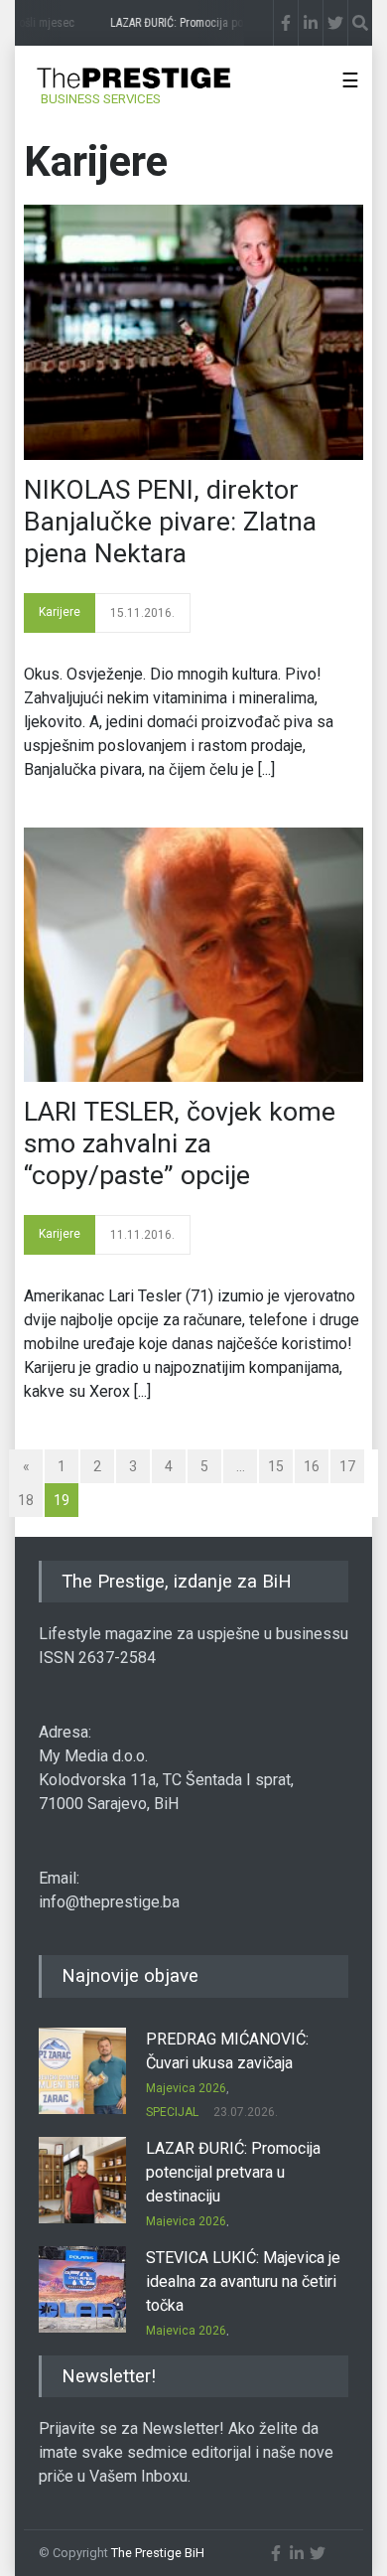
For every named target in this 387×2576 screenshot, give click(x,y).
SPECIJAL (172, 2112)
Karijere (60, 612)
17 (347, 1466)
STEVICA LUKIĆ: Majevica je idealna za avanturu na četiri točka (243, 2281)
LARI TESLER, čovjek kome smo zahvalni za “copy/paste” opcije (180, 1143)
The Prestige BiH (158, 2553)
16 (312, 1466)
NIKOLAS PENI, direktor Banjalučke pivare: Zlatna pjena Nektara (170, 522)
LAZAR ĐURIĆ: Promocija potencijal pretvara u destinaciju (233, 2172)
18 (26, 1500)
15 (276, 1466)
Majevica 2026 (186, 2088)
